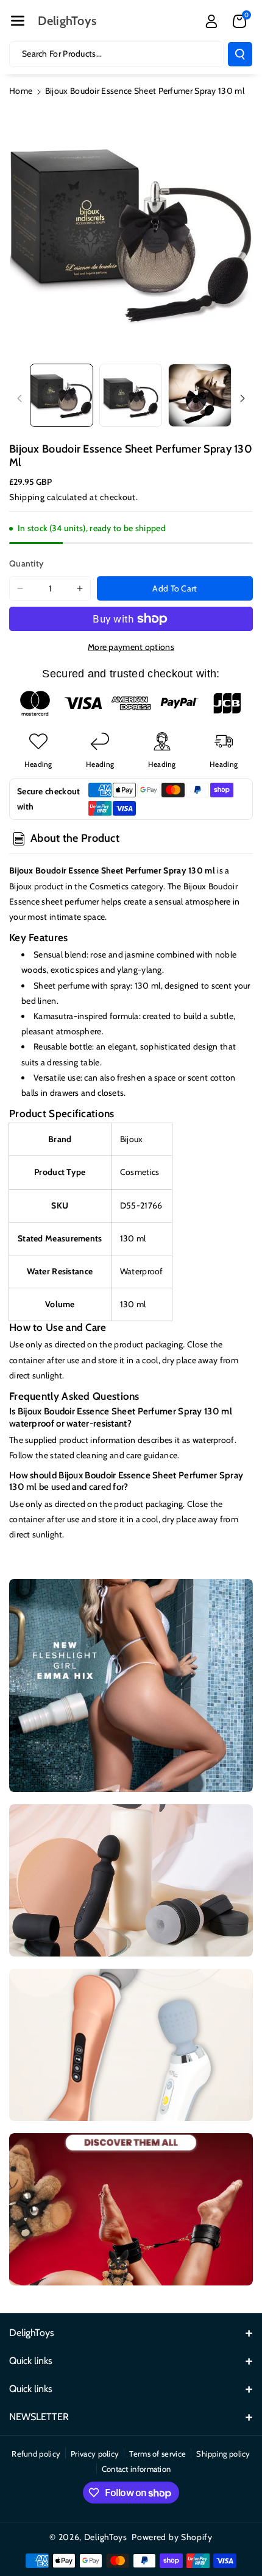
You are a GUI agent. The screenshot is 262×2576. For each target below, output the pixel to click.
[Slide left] (19, 398)
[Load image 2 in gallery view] (131, 395)
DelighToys (106, 2537)
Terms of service (158, 2454)
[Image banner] (131, 1685)
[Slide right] (243, 398)
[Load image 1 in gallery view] (62, 395)
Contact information (136, 2469)
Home (21, 91)
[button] (18, 21)
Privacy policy (95, 2454)
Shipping (27, 497)
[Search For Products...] (240, 54)
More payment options (131, 647)
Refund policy (36, 2454)
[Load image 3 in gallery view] (200, 395)
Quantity (26, 563)
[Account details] (211, 21)
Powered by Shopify (172, 2537)
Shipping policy (223, 2454)
